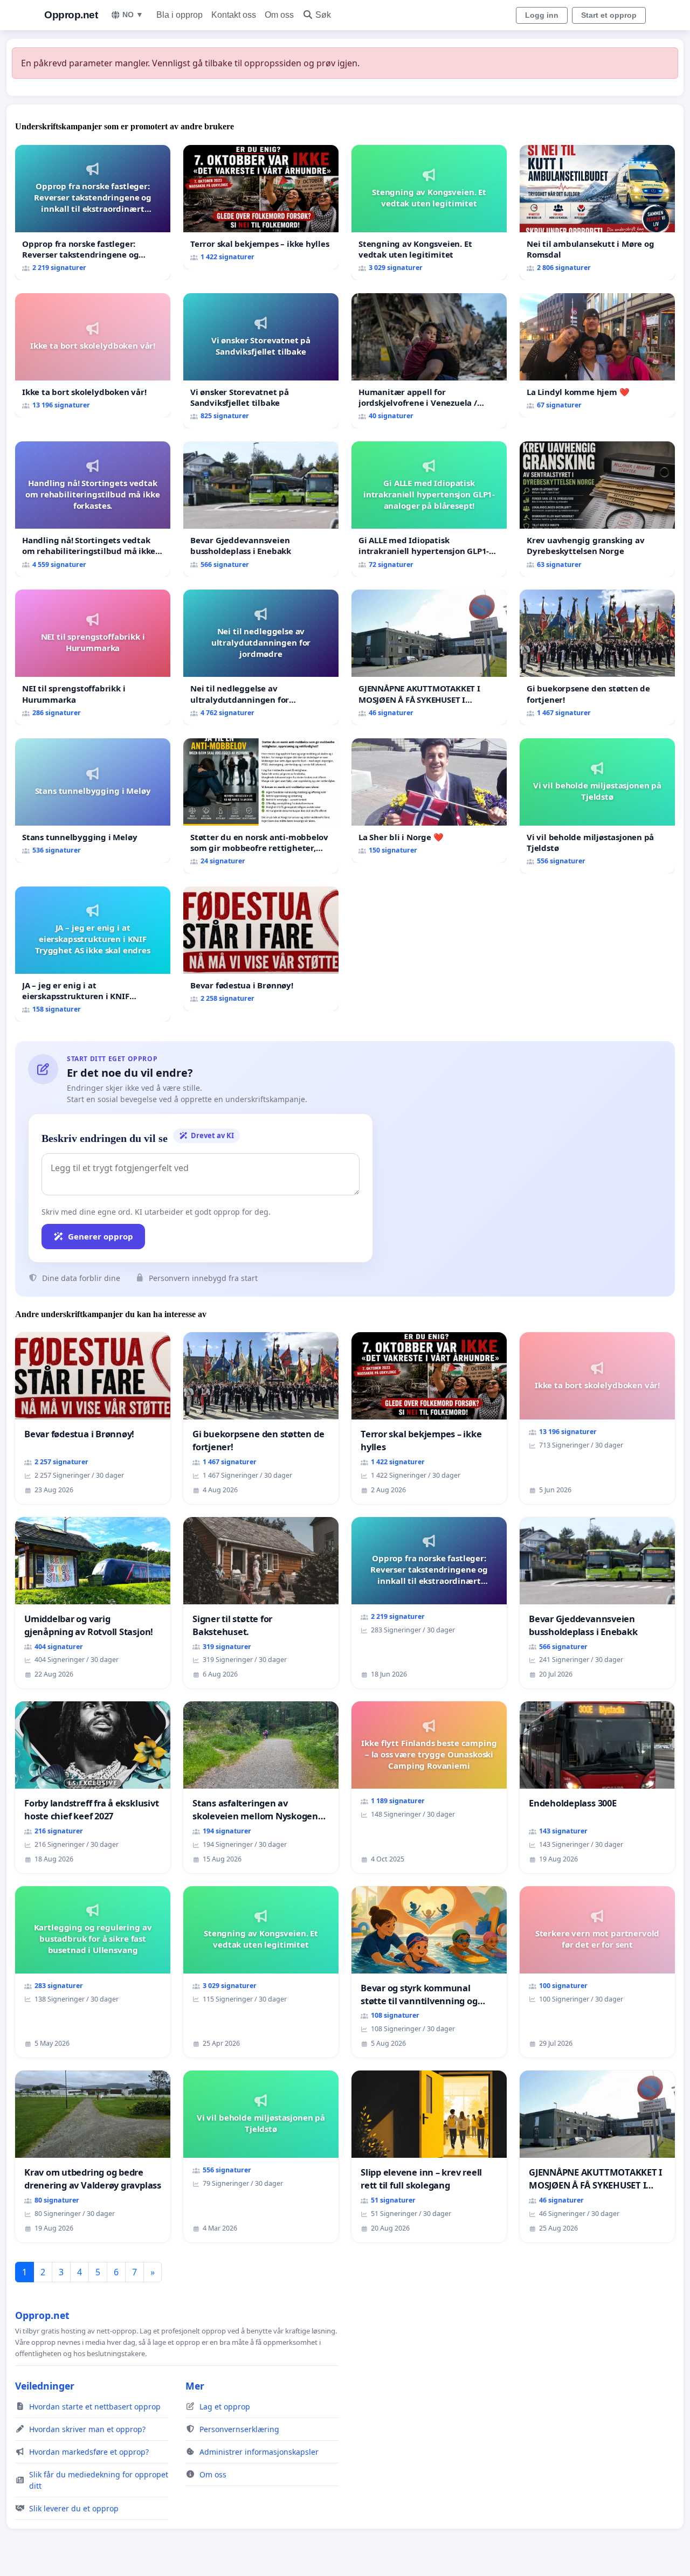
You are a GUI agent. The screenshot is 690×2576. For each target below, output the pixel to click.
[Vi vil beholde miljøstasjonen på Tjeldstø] (597, 806)
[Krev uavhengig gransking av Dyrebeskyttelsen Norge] (597, 509)
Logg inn (542, 15)
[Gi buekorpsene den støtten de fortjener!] (597, 657)
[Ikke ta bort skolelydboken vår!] (93, 355)
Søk (323, 15)
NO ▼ (133, 15)
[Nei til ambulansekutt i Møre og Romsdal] (597, 213)
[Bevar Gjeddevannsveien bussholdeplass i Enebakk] (261, 509)
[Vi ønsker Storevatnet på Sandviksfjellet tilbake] (261, 361)
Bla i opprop (180, 15)
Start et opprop (609, 15)
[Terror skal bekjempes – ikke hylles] (261, 207)
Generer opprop (101, 1236)
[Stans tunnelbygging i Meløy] (93, 801)
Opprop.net (71, 15)
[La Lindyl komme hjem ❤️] (597, 355)
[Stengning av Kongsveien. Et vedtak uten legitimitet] (429, 213)
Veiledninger (45, 2386)
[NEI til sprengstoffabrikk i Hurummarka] (93, 657)
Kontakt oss (234, 15)
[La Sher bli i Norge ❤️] (429, 801)
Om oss (279, 15)
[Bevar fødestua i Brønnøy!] (261, 949)
